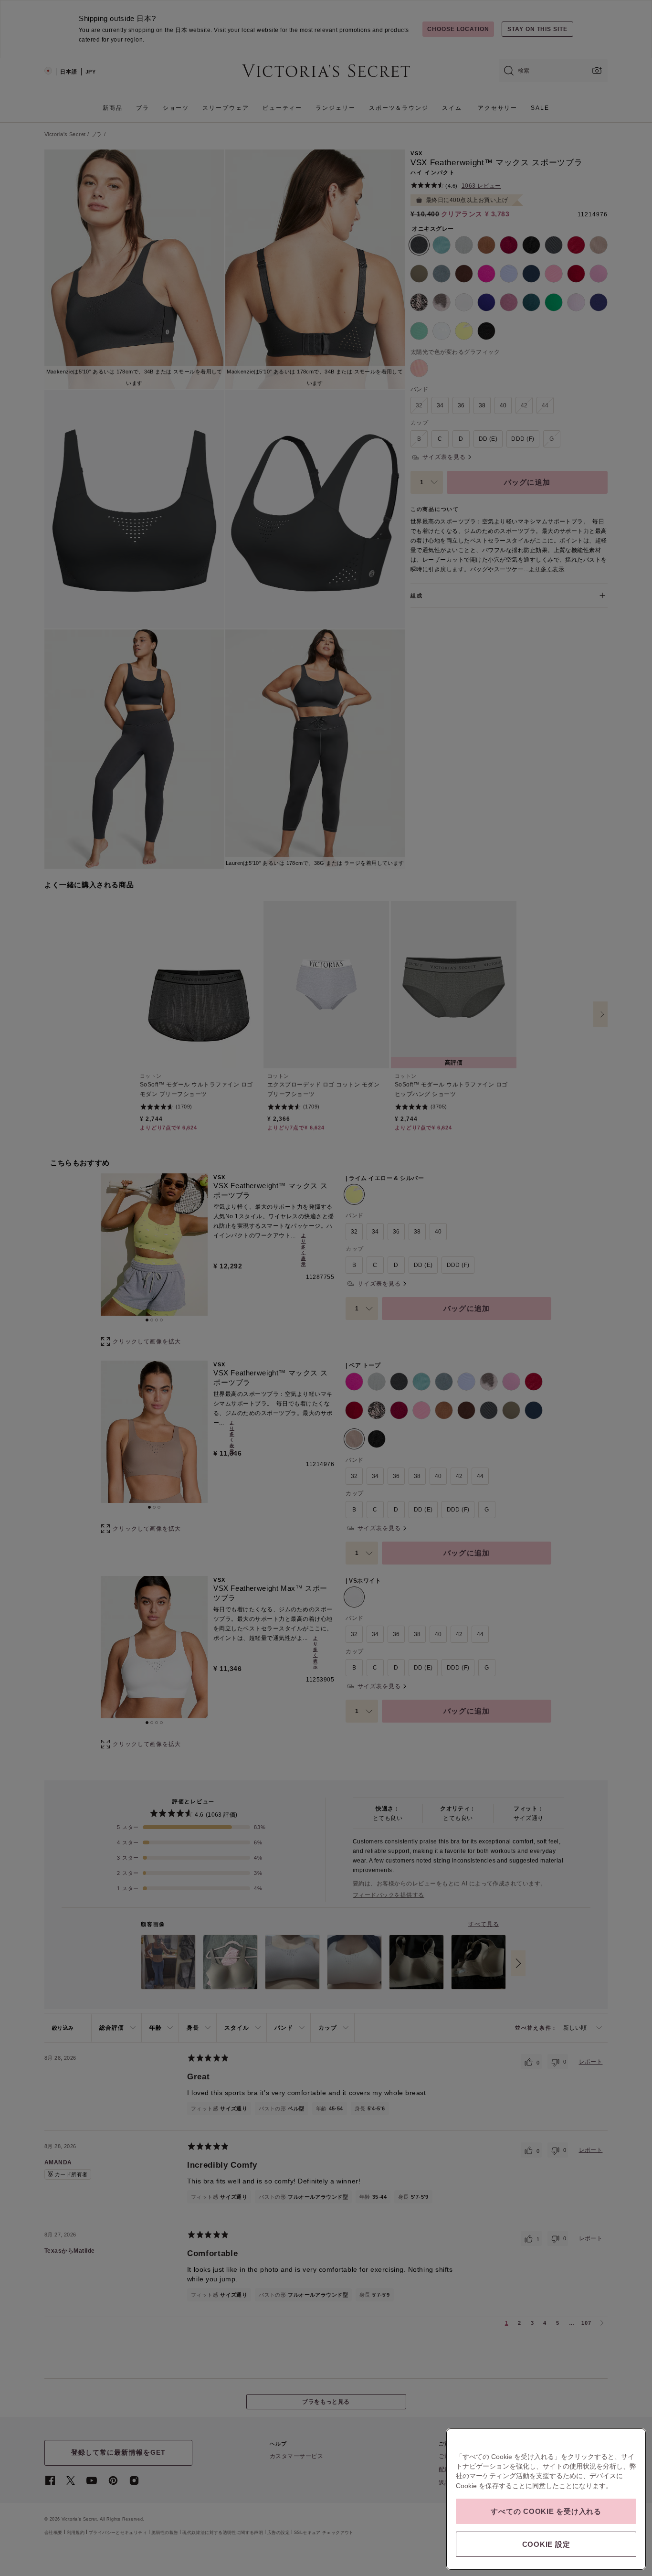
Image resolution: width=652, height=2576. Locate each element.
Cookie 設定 (546, 2544)
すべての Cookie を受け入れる (546, 2511)
